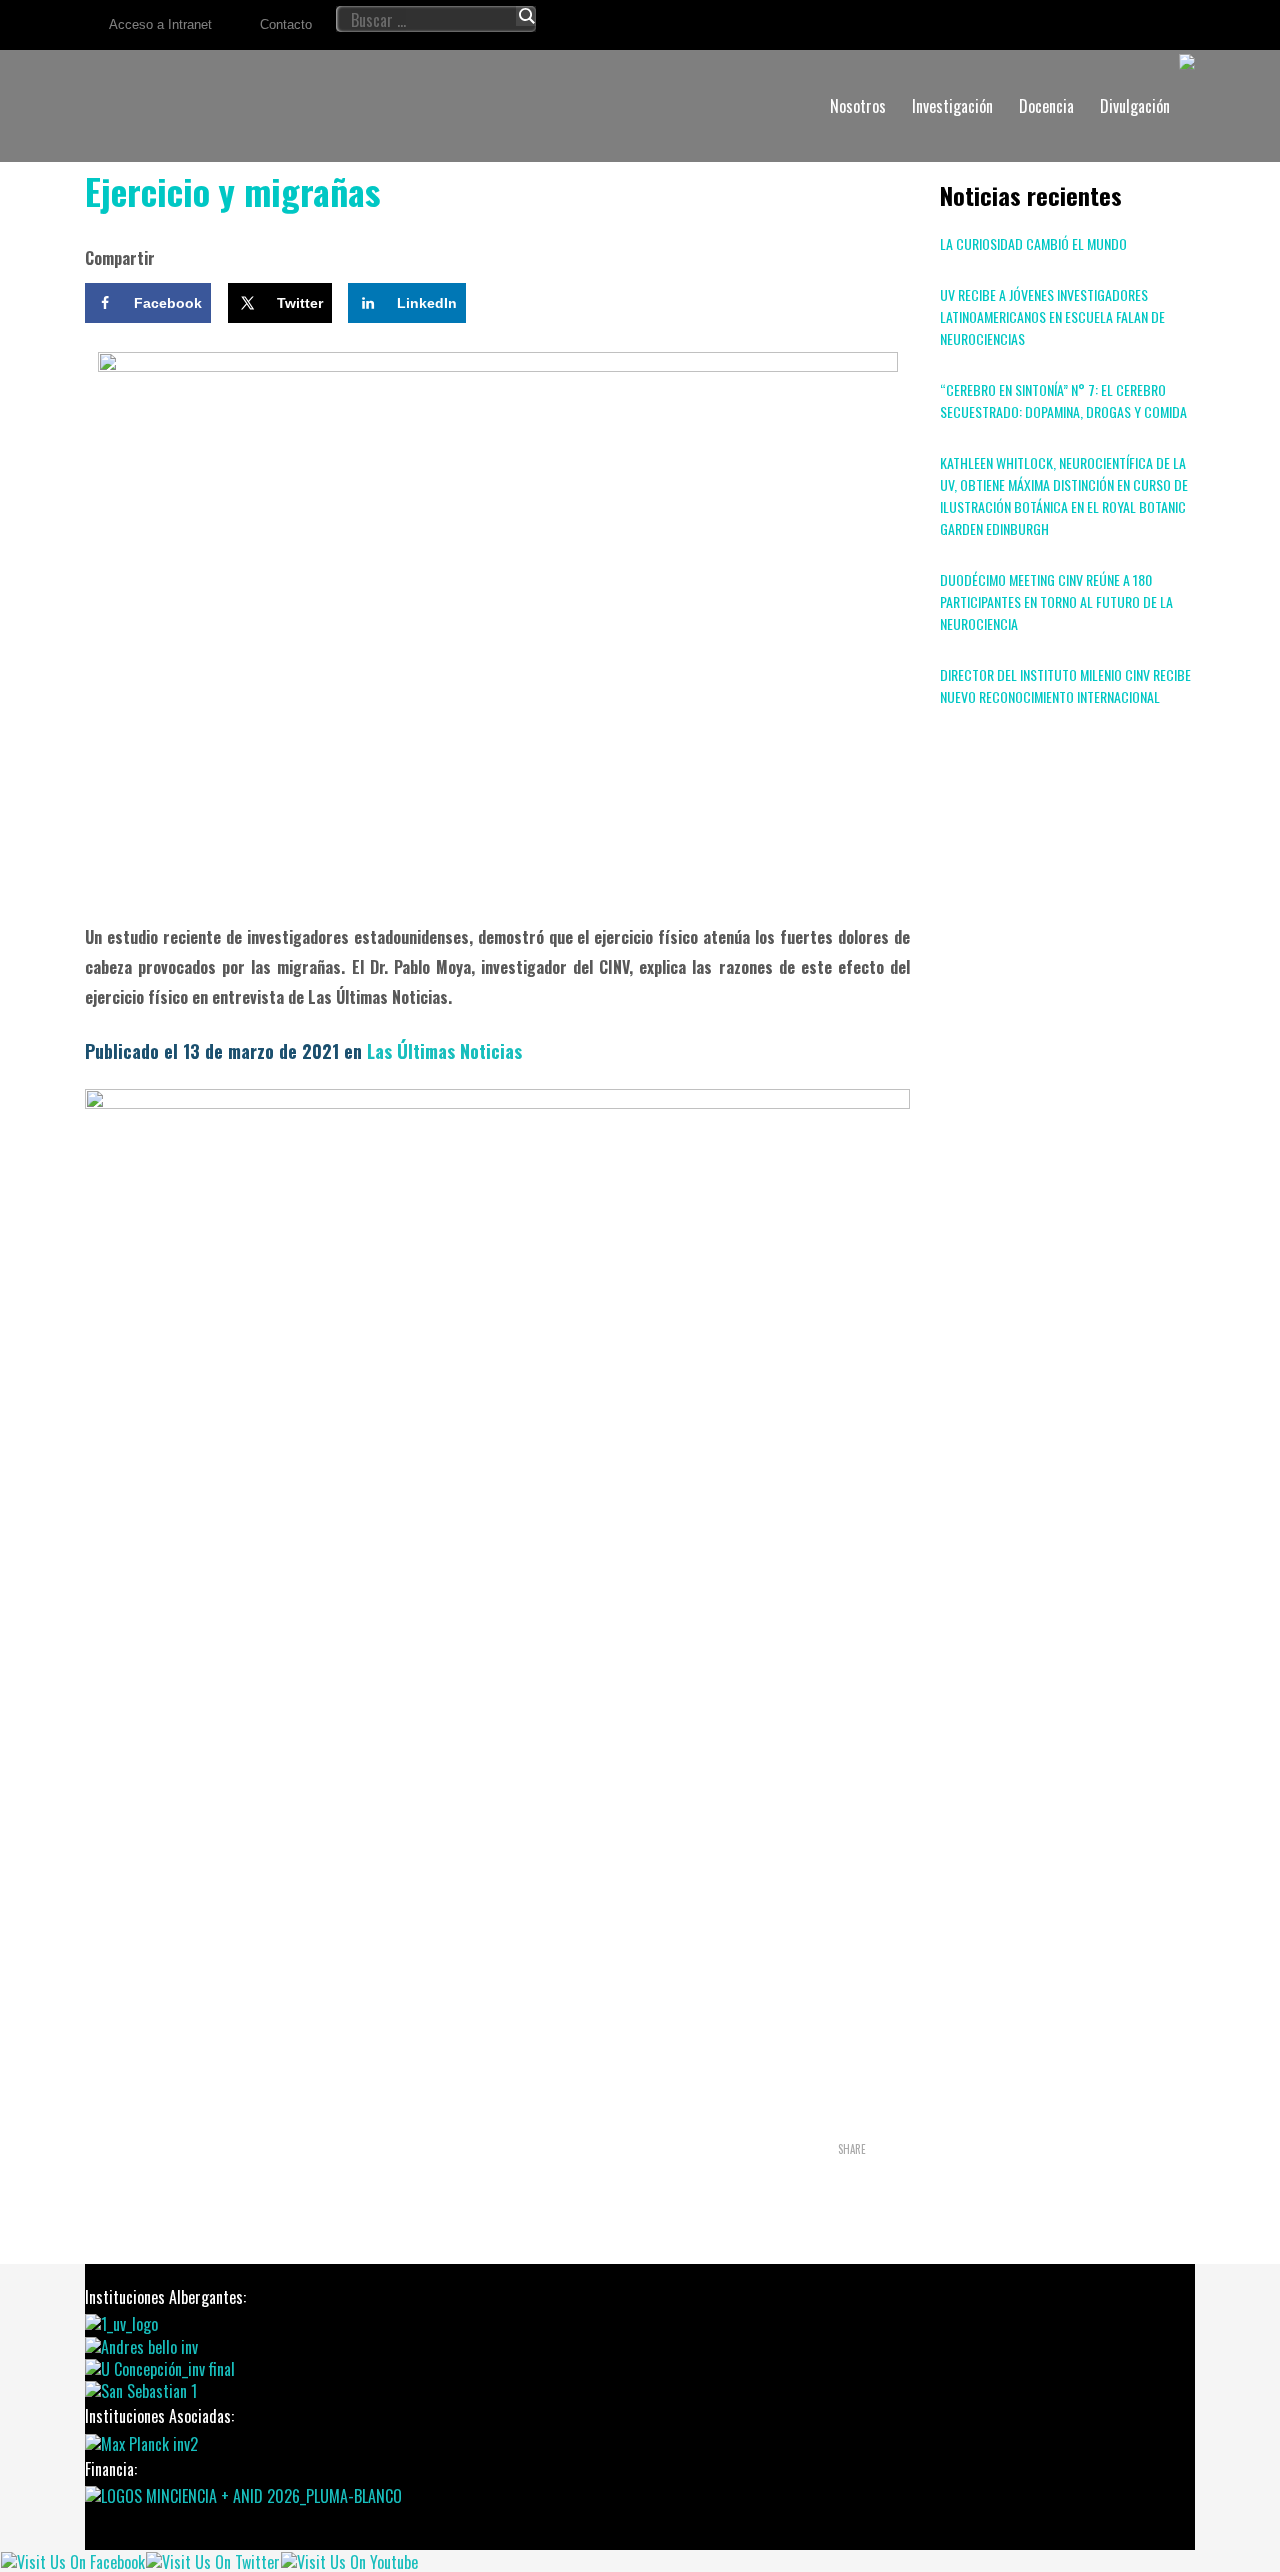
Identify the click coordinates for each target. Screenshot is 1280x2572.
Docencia (1046, 106)
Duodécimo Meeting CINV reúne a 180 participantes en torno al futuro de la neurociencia (1056, 601)
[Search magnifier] (526, 16)
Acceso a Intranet (160, 24)
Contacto (286, 24)
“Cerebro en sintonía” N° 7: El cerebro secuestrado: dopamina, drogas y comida (1063, 400)
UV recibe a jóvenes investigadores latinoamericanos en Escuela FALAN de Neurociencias (1052, 316)
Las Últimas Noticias (442, 1051)
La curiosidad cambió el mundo (1033, 243)
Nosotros (858, 106)
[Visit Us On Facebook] (72, 2560)
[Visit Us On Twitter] (212, 2560)
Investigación (952, 106)
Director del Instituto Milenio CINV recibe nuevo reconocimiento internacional (1065, 685)
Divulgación (1135, 106)
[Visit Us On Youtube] (349, 2560)
